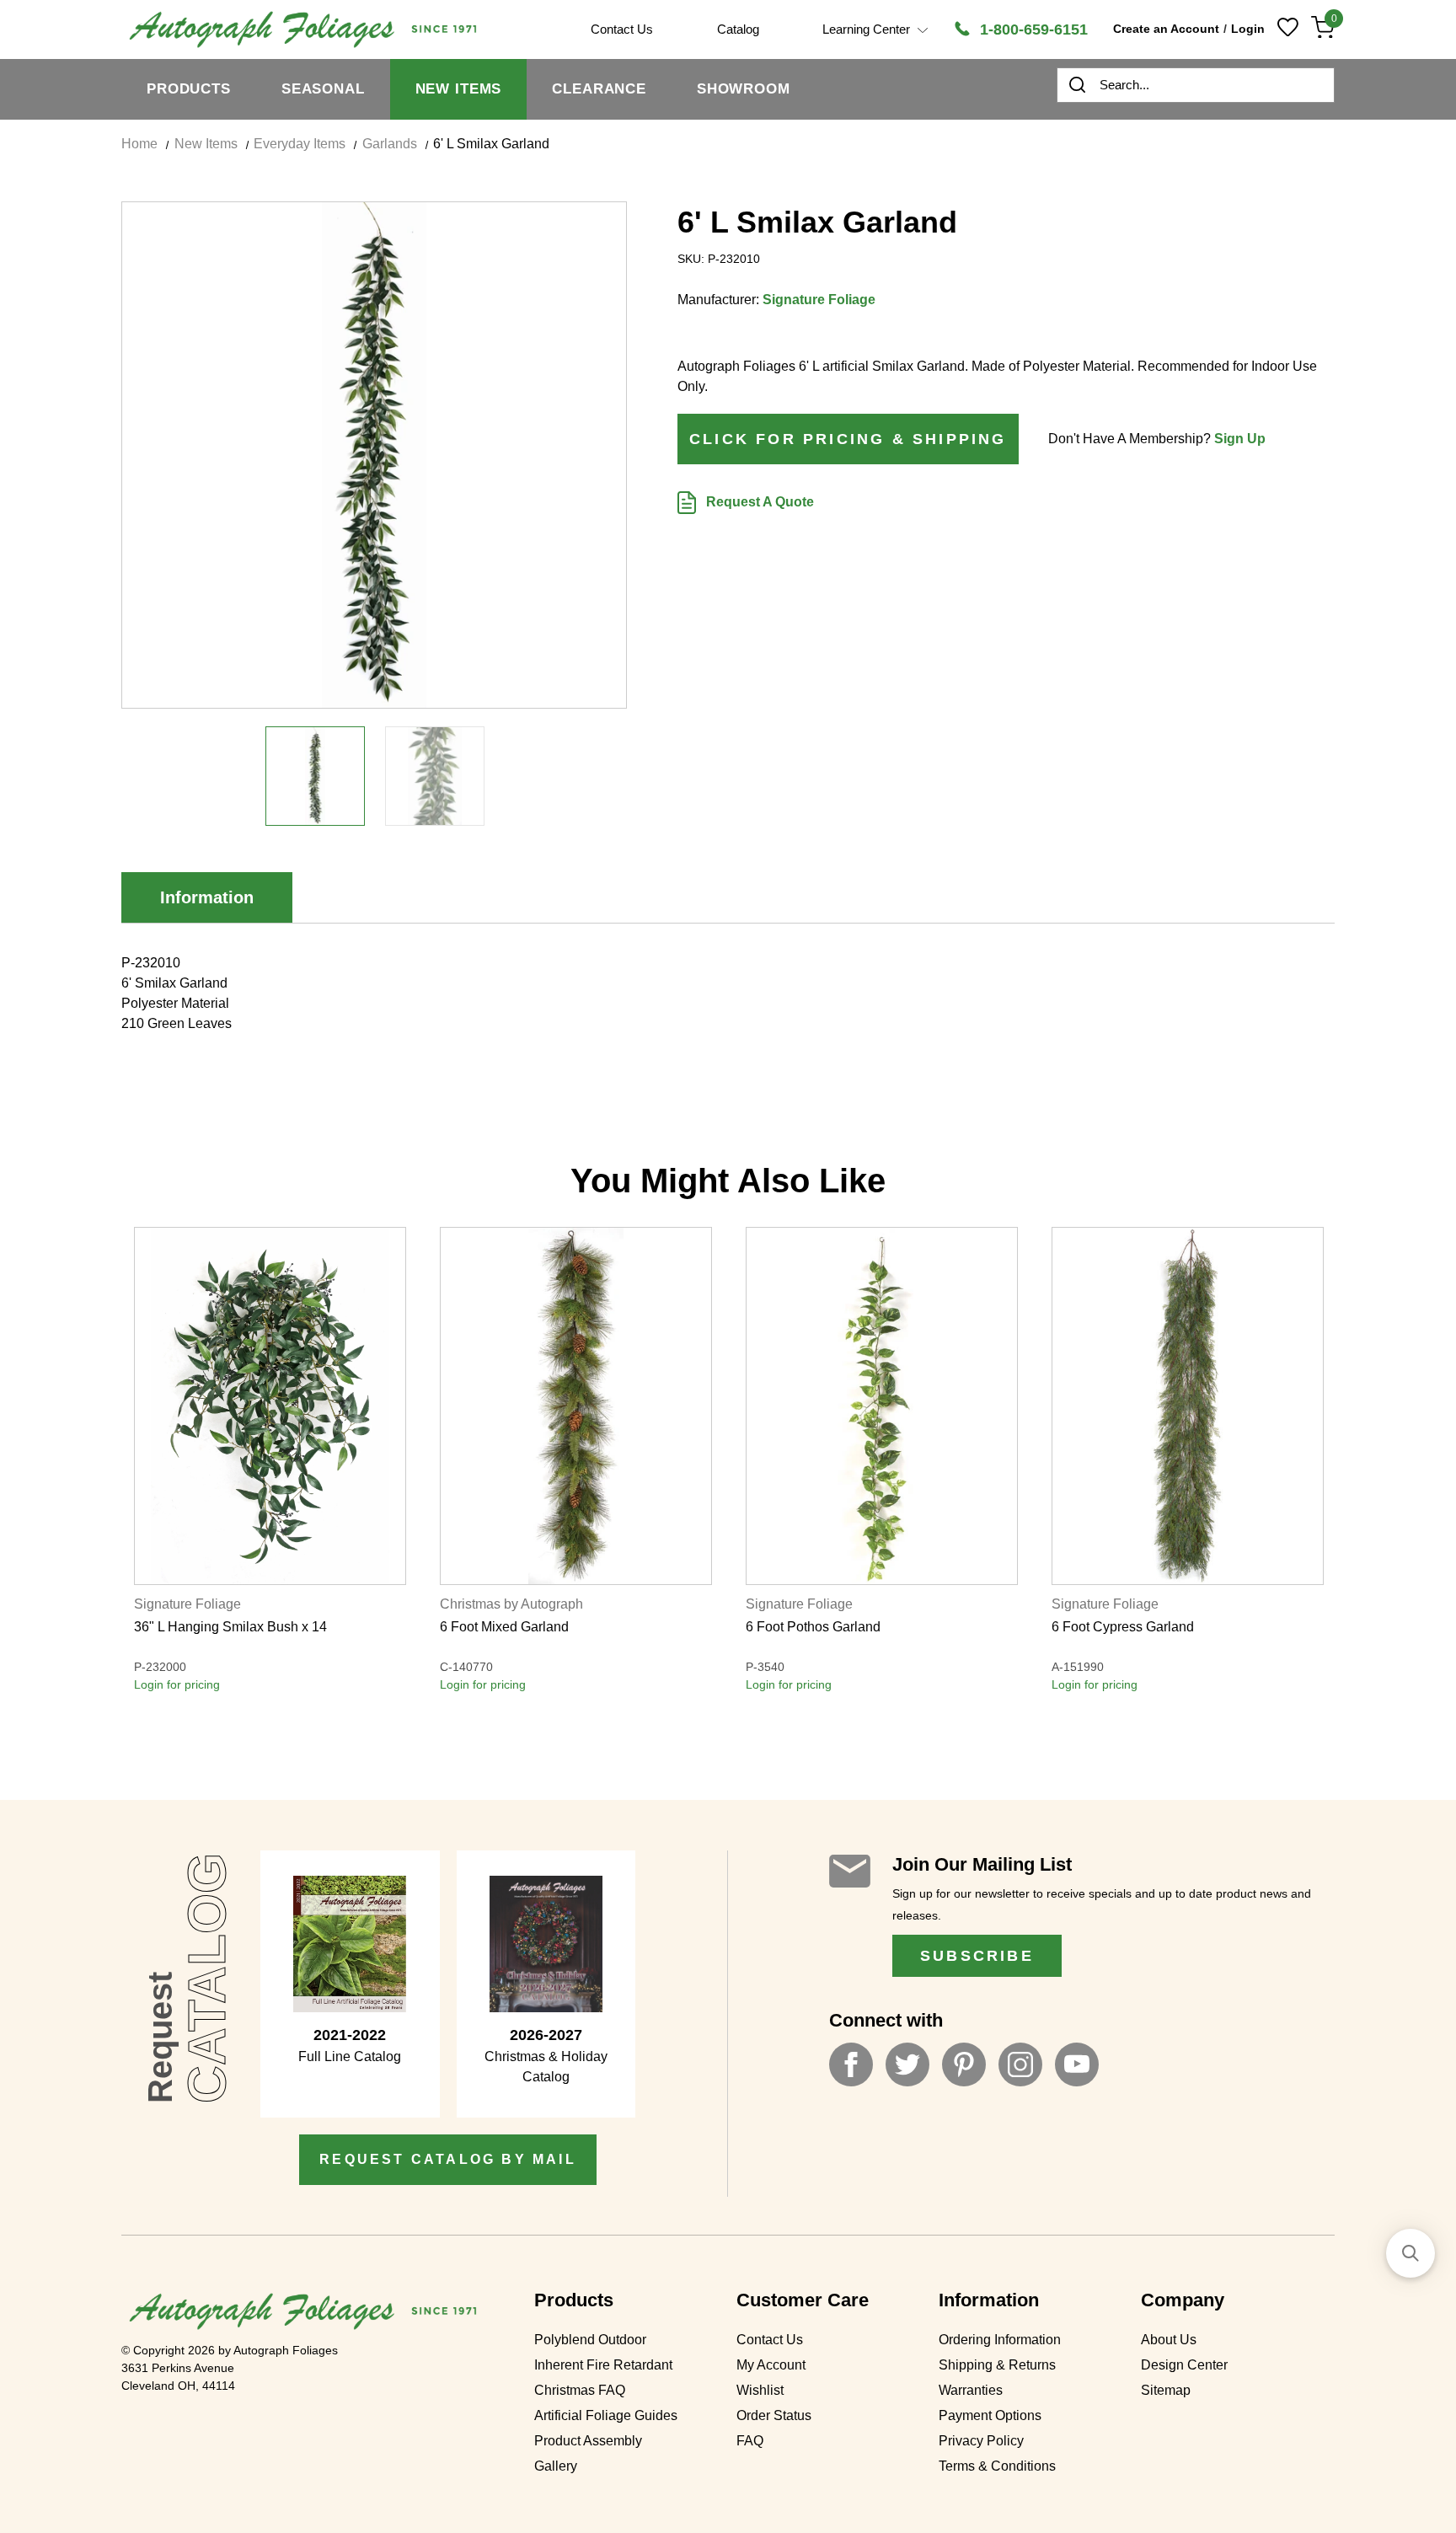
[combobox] (1196, 85)
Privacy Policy (981, 2441)
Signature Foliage (819, 300)
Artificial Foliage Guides (606, 2415)
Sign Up (1240, 439)
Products (189, 89)
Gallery (556, 2466)
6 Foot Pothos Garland (813, 1627)
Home (139, 144)
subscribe (977, 1956)
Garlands (390, 144)
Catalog (738, 29)
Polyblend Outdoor (590, 2340)
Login (1248, 29)
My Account (771, 2365)
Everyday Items (300, 144)
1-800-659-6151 (1032, 29)
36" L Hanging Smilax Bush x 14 (230, 1627)
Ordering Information (1000, 2340)
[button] (1410, 2253)
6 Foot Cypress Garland (1123, 1627)
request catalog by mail (448, 2159)
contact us (622, 29)
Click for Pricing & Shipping (848, 439)
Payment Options (990, 2415)
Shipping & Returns (997, 2365)
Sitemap (1166, 2390)
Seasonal (323, 89)
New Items (459, 89)
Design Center (1184, 2365)
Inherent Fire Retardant (603, 2365)
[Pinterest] (964, 2064)
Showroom (744, 89)
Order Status (774, 2415)
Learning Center (868, 29)
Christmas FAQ (580, 2390)
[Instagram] (1020, 2064)
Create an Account (1166, 29)
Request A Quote (758, 502)
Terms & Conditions (997, 2466)
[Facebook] (851, 2064)
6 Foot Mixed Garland (504, 1627)
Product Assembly (588, 2441)
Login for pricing (177, 1684)
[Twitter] (907, 2064)
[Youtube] (1077, 2064)
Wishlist (760, 2390)
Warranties (971, 2390)
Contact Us (770, 2340)
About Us (1169, 2340)
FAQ (750, 2441)
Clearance (599, 89)
